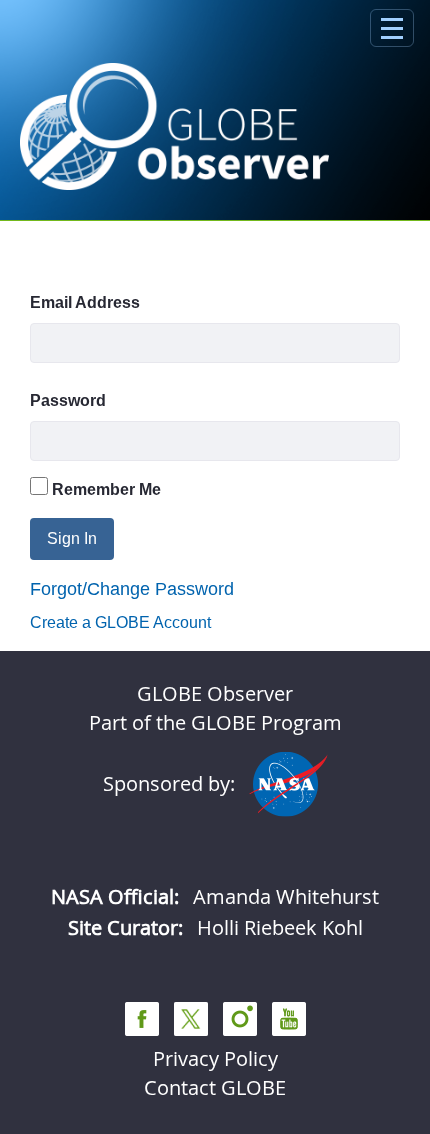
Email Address (85, 302)
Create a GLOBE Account (120, 622)
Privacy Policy (215, 1058)
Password (68, 400)
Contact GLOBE (215, 1087)
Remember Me (104, 489)
